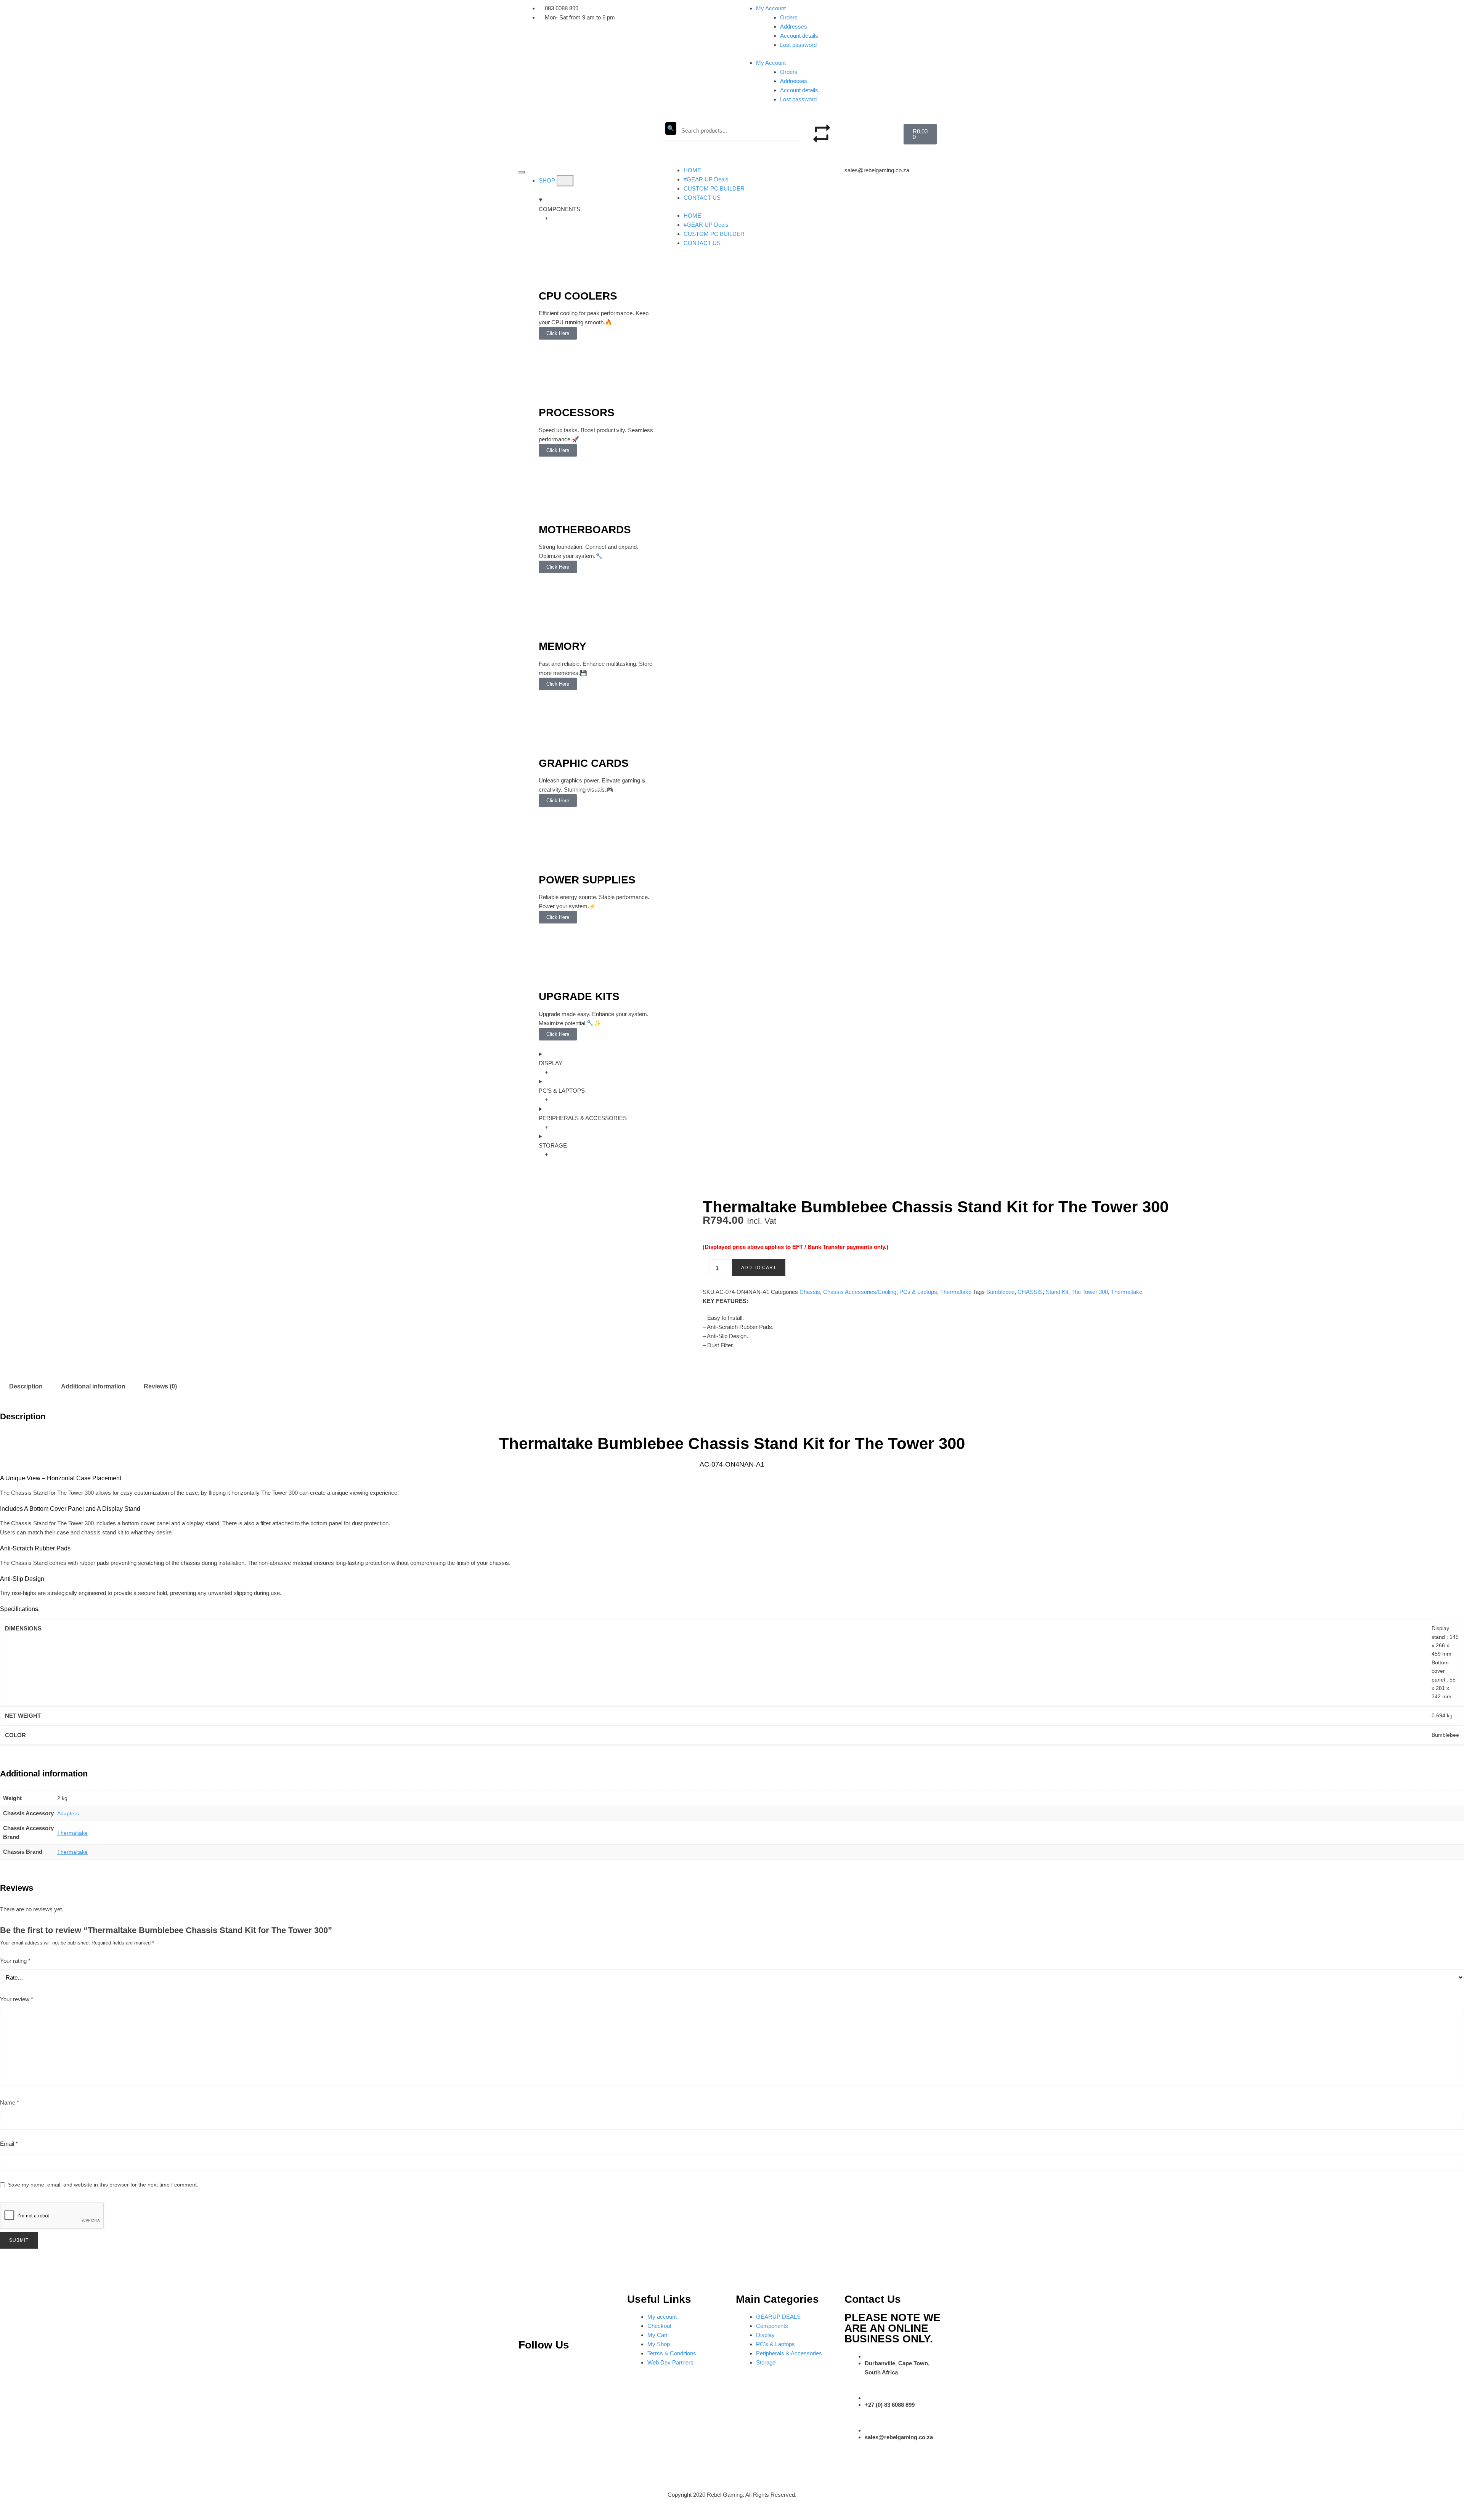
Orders (789, 17)
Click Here (558, 333)
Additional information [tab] (93, 1386)
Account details (799, 36)
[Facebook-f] (604, 2368)
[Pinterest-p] (528, 2368)
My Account (771, 8)
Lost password (798, 45)
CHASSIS (1030, 1292)
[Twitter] (579, 2368)
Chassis (810, 1292)
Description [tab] (26, 1386)
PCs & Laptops (918, 1292)
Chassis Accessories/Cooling (860, 1292)
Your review (17, 1999)
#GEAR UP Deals (706, 179)
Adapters (68, 1813)
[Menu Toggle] (522, 172)
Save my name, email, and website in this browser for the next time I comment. (103, 2185)
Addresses (794, 26)
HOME (692, 170)
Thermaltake (956, 1292)
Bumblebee (1000, 1292)
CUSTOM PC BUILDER (714, 188)
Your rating (15, 1961)
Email (9, 2144)
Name (10, 2102)
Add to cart (759, 1268)
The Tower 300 (1090, 1292)
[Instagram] (553, 2368)
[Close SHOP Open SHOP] (565, 181)
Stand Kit (1057, 1292)
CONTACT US (702, 198)
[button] (861, 128)
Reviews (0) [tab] (160, 1386)
